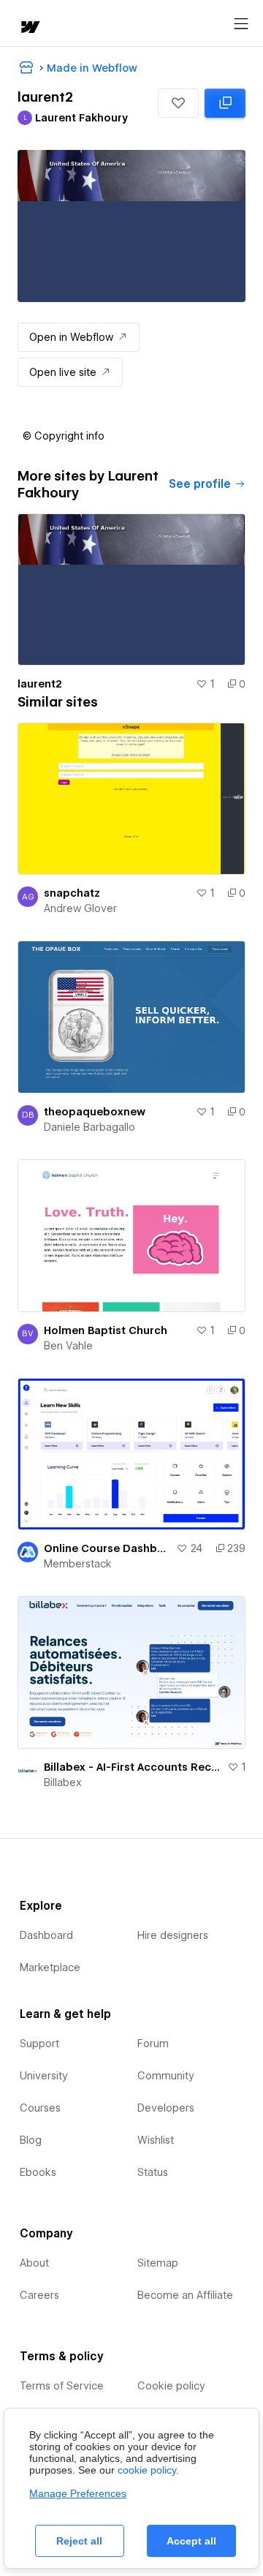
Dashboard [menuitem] (46, 1935)
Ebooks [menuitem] (38, 2172)
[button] (178, 103)
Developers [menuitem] (166, 2108)
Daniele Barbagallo (89, 1127)
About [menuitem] (34, 2263)
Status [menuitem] (153, 2172)
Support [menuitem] (39, 2044)
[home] (29, 28)
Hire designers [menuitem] (173, 1935)
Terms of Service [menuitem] (62, 2386)
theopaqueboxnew (95, 1112)
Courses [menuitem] (40, 2108)
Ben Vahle (68, 1346)
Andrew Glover (80, 908)
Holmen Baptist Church (106, 1330)
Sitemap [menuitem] (158, 2263)
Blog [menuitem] (31, 2140)
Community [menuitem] (166, 2076)
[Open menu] (241, 24)
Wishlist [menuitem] (156, 2140)
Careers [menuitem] (39, 2295)
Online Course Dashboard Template (107, 1548)
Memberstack (78, 1564)
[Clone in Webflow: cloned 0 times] (225, 103)
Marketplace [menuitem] (50, 1967)
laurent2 (40, 684)
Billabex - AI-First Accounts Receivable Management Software (133, 1767)
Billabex (63, 1782)
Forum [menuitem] (153, 2044)
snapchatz (72, 893)
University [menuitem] (44, 2076)
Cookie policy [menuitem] (171, 2386)
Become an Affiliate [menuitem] (185, 2295)
